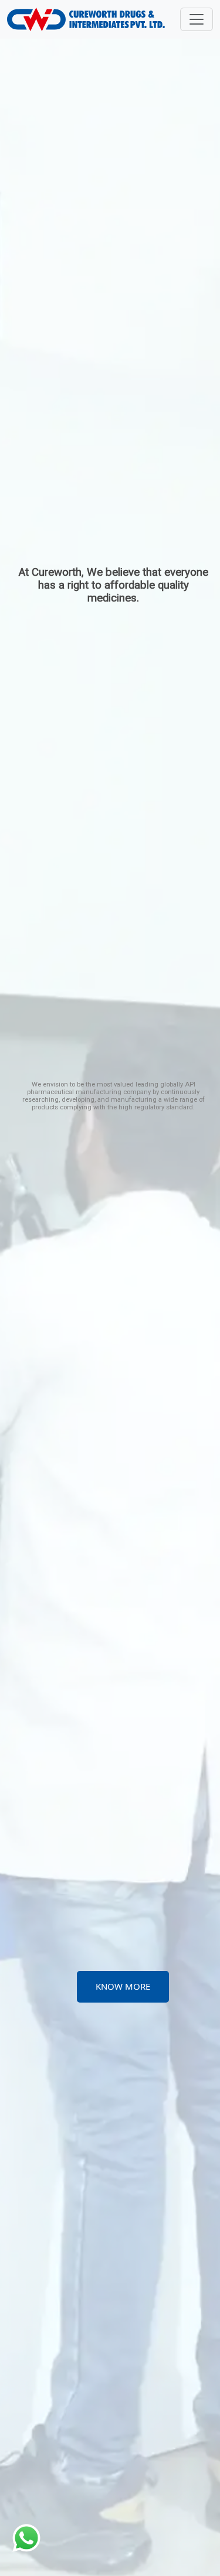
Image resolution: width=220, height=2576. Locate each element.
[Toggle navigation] (197, 19)
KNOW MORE (123, 1986)
